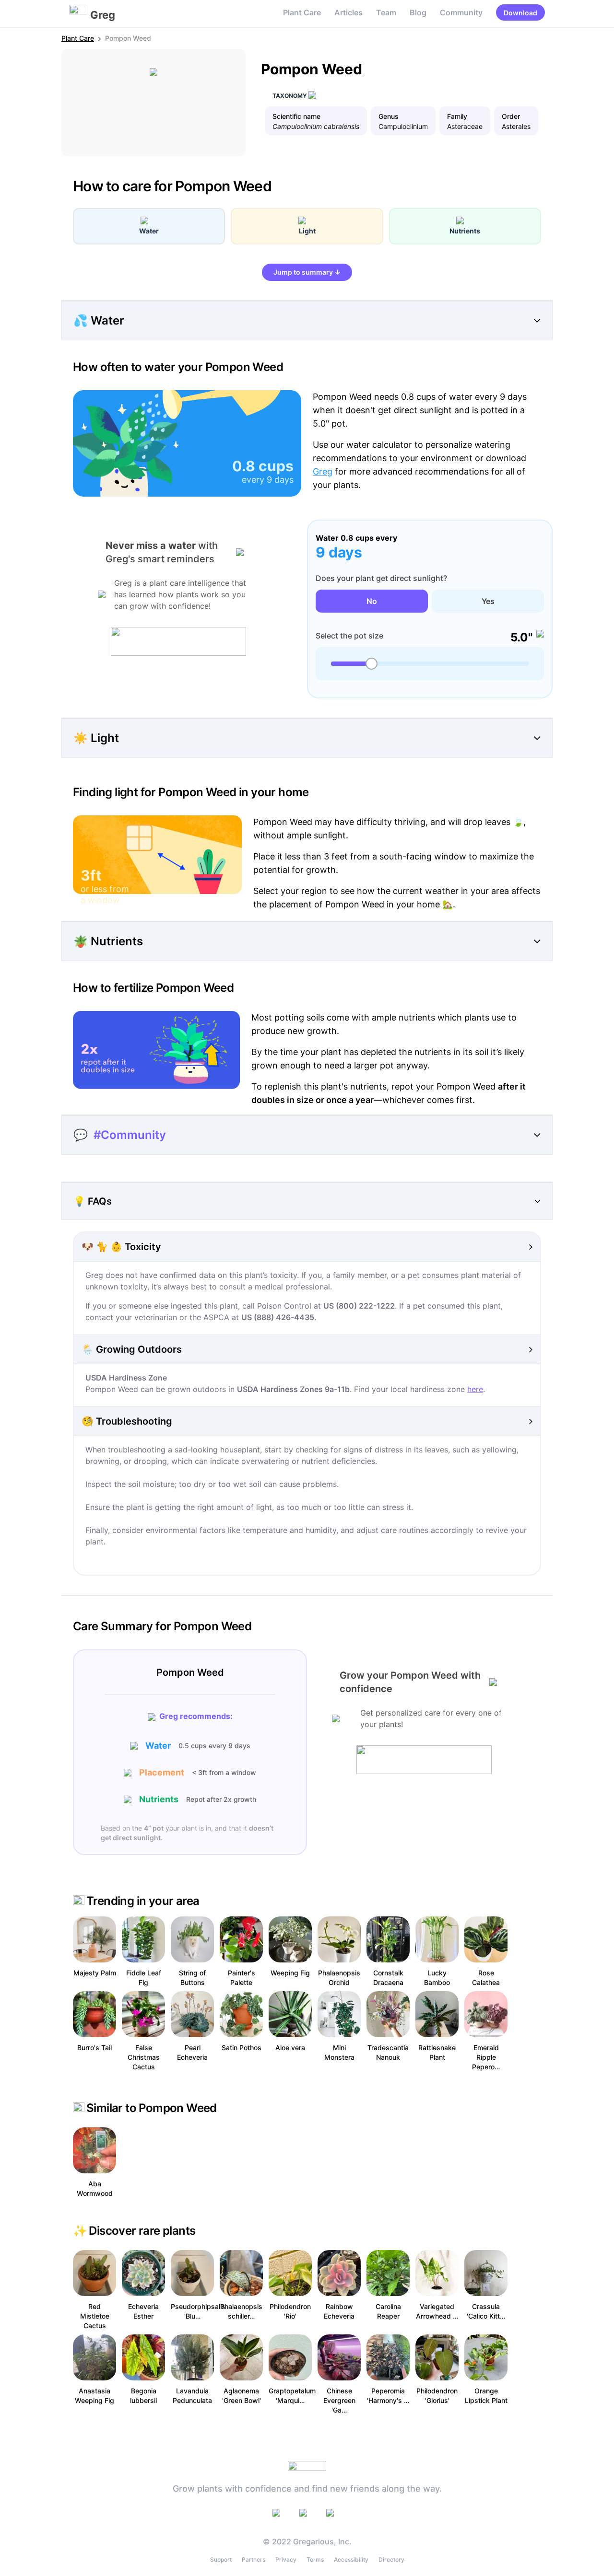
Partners (254, 2559)
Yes (488, 601)
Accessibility (351, 2559)
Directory (391, 2559)
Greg (323, 471)
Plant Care (302, 12)
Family (457, 116)
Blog (418, 12)
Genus (389, 116)
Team (386, 12)
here (475, 1389)
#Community (130, 1135)
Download (520, 13)
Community (461, 12)
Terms (315, 2559)
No (372, 601)
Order (511, 116)
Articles (348, 12)
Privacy (286, 2559)
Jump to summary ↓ (307, 272)
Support (221, 2559)
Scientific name (296, 116)
